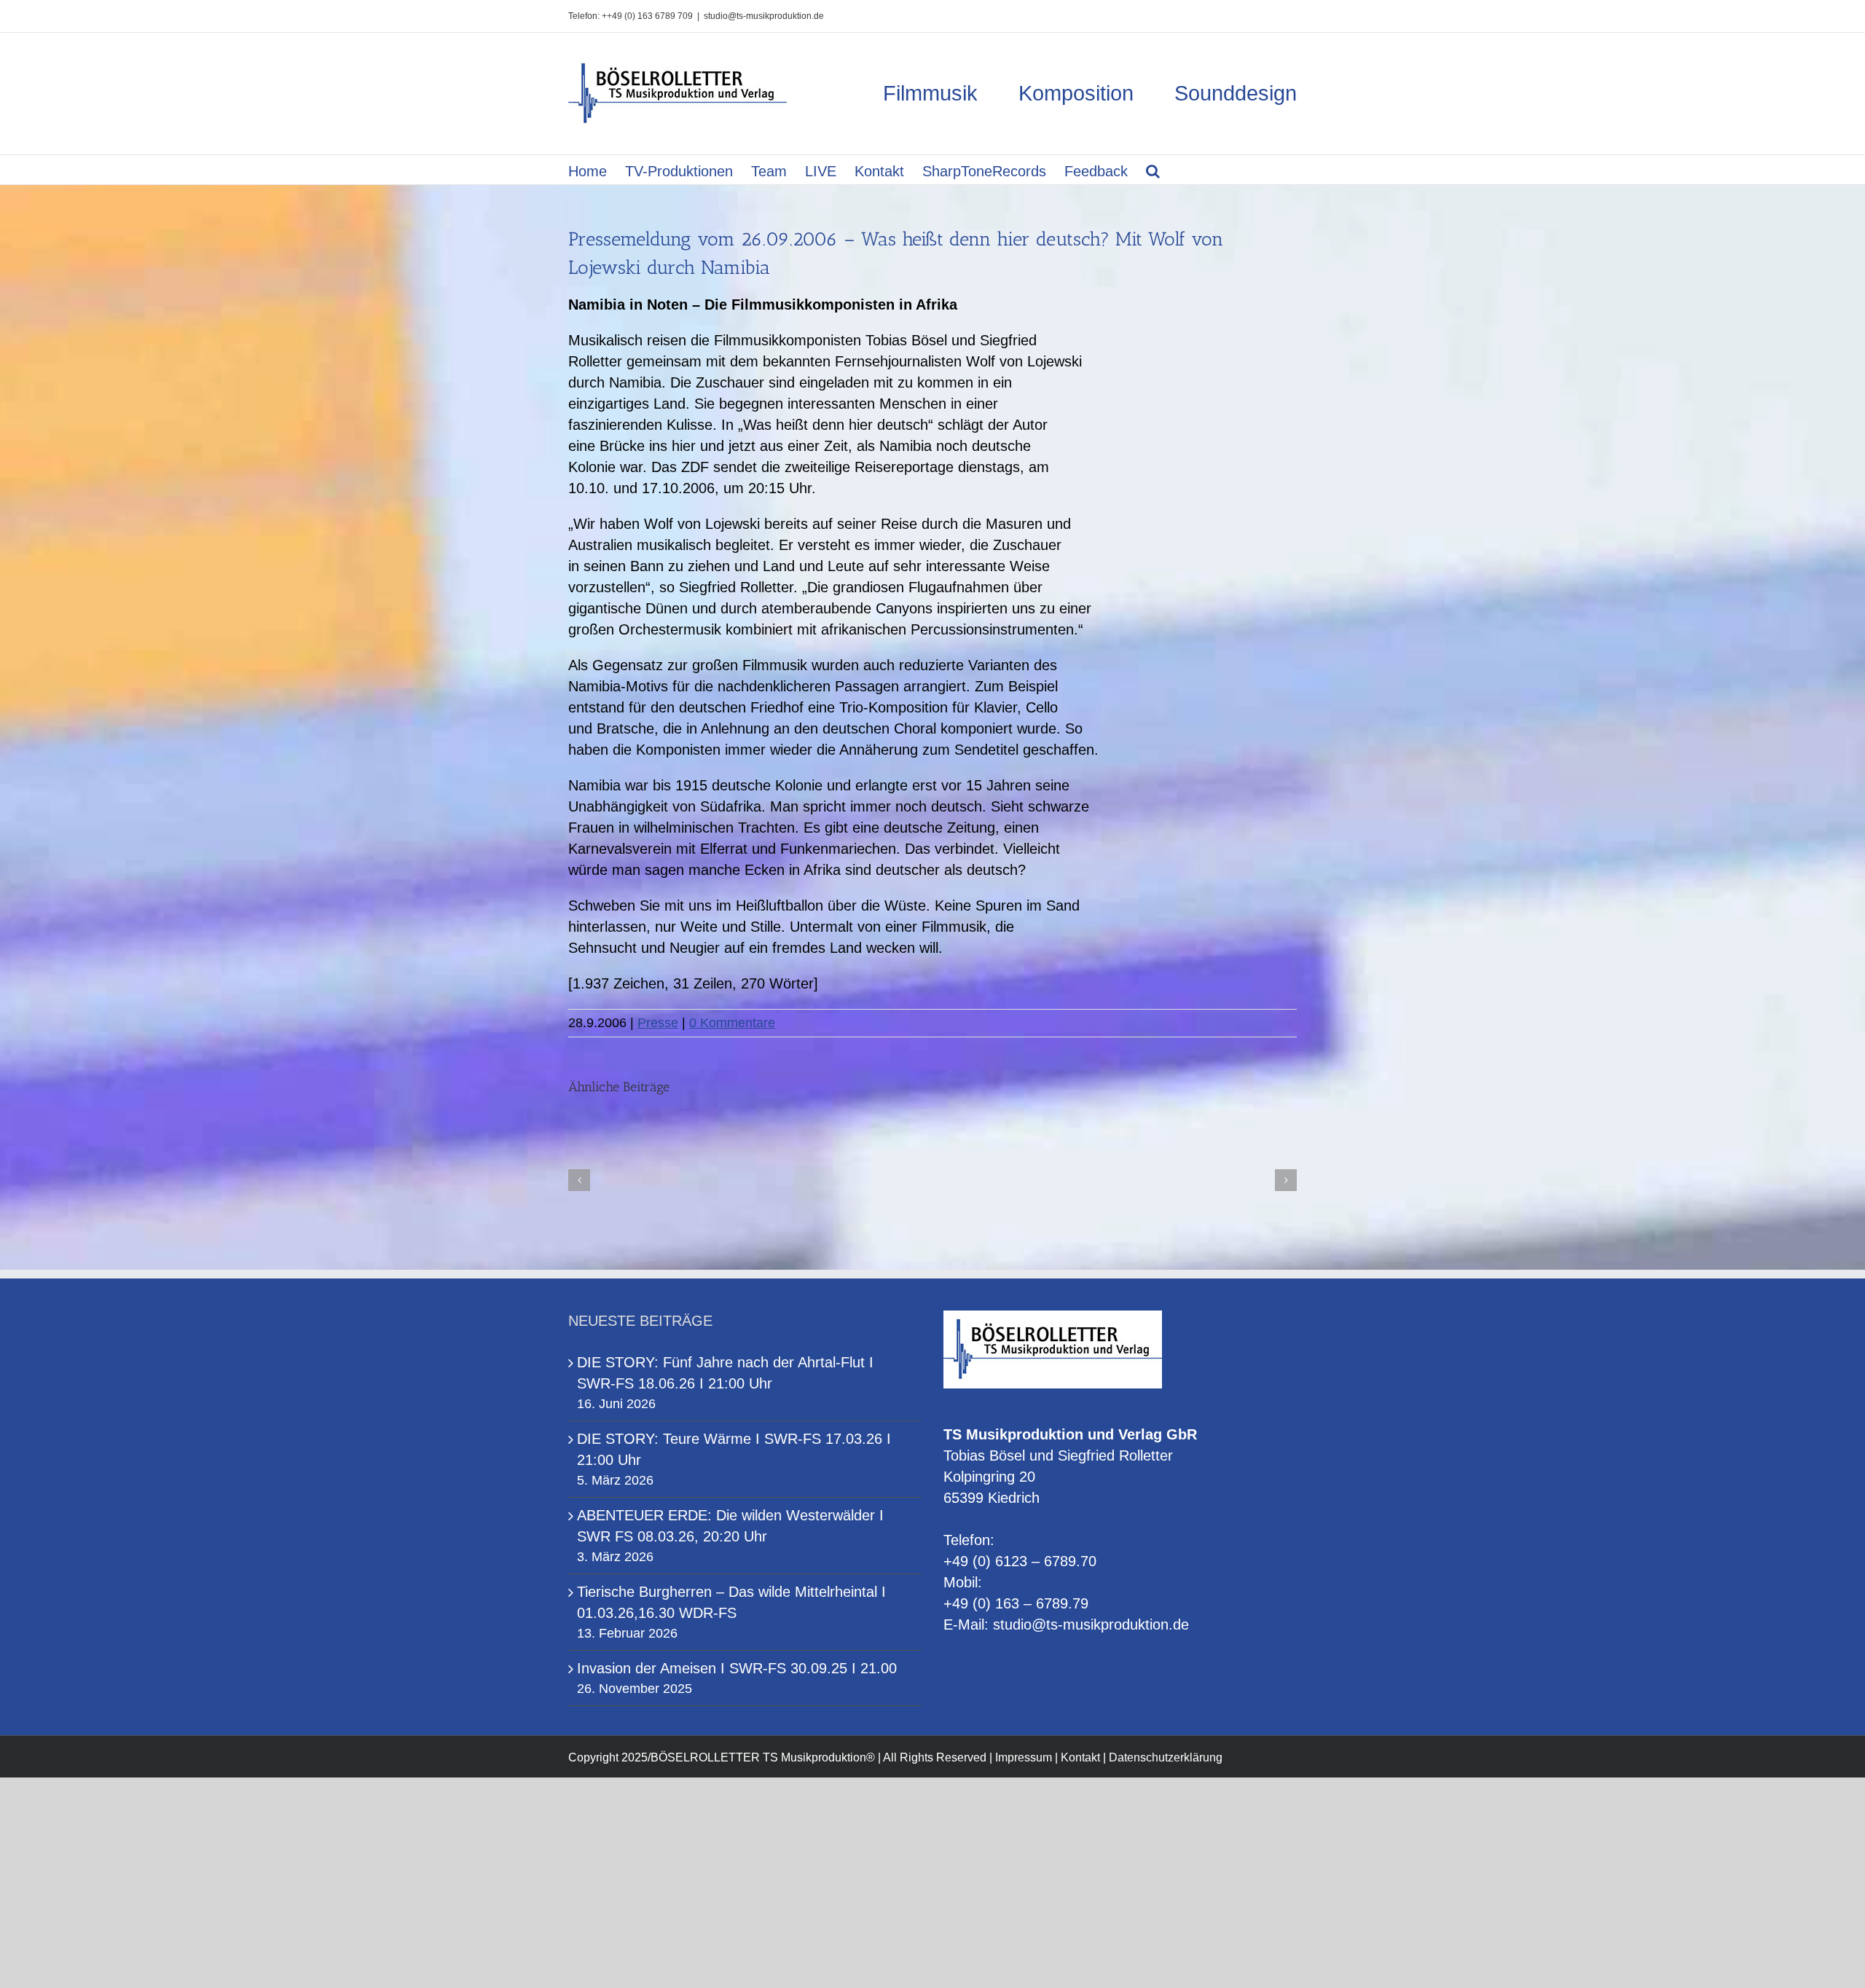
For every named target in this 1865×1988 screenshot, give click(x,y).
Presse (658, 1023)
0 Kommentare (732, 1023)
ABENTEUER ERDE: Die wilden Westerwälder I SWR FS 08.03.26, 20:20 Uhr (730, 1526)
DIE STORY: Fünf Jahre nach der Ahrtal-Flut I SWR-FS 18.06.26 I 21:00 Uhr (725, 1373)
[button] (1153, 170)
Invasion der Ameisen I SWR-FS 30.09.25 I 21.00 (737, 1668)
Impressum (1024, 1757)
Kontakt (1080, 1757)
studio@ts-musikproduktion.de (764, 16)
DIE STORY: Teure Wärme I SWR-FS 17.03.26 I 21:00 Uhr (734, 1449)
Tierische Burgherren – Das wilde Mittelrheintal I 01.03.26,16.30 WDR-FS (731, 1602)
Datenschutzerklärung (1166, 1757)
